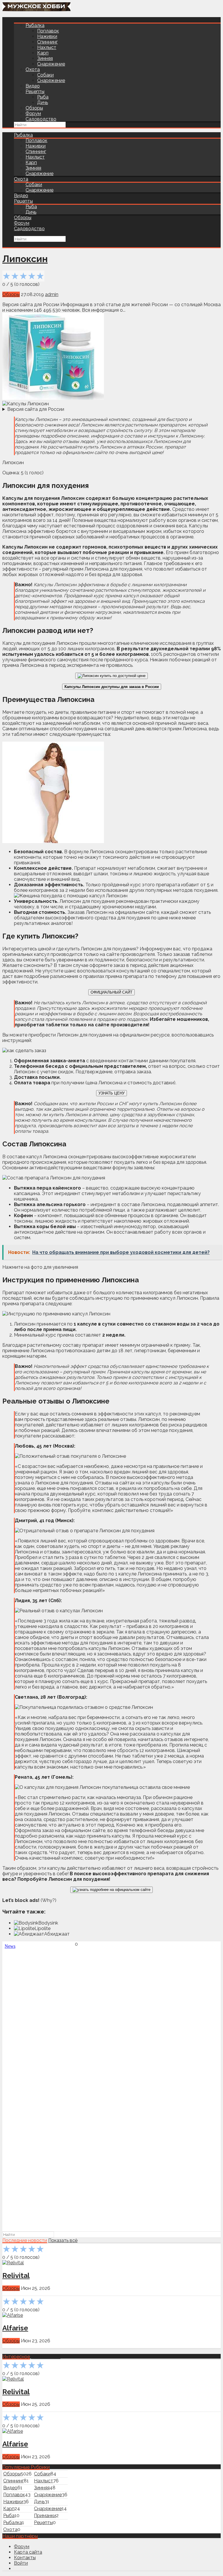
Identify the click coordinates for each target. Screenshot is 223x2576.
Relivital (16, 2275)
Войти (21, 2563)
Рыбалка (35, 25)
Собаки (45, 75)
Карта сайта (28, 2552)
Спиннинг (47, 42)
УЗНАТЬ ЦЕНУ (111, 1093)
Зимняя (45, 58)
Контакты (25, 2558)
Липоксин (25, 259)
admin (52, 294)
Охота (33, 69)
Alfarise (15, 2328)
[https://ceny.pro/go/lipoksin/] (111, 676)
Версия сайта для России (36, 409)
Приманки (45, 2516)
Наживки (47, 36)
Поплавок (48, 31)
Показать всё (63, 2240)
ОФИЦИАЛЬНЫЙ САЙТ (111, 992)
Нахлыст (47, 47)
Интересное (16, 2357)
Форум (33, 114)
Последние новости (25, 2240)
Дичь (43, 102)
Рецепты (35, 91)
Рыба (43, 97)
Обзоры (34, 108)
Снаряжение (51, 64)
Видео (33, 86)
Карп (43, 53)
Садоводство (41, 119)
